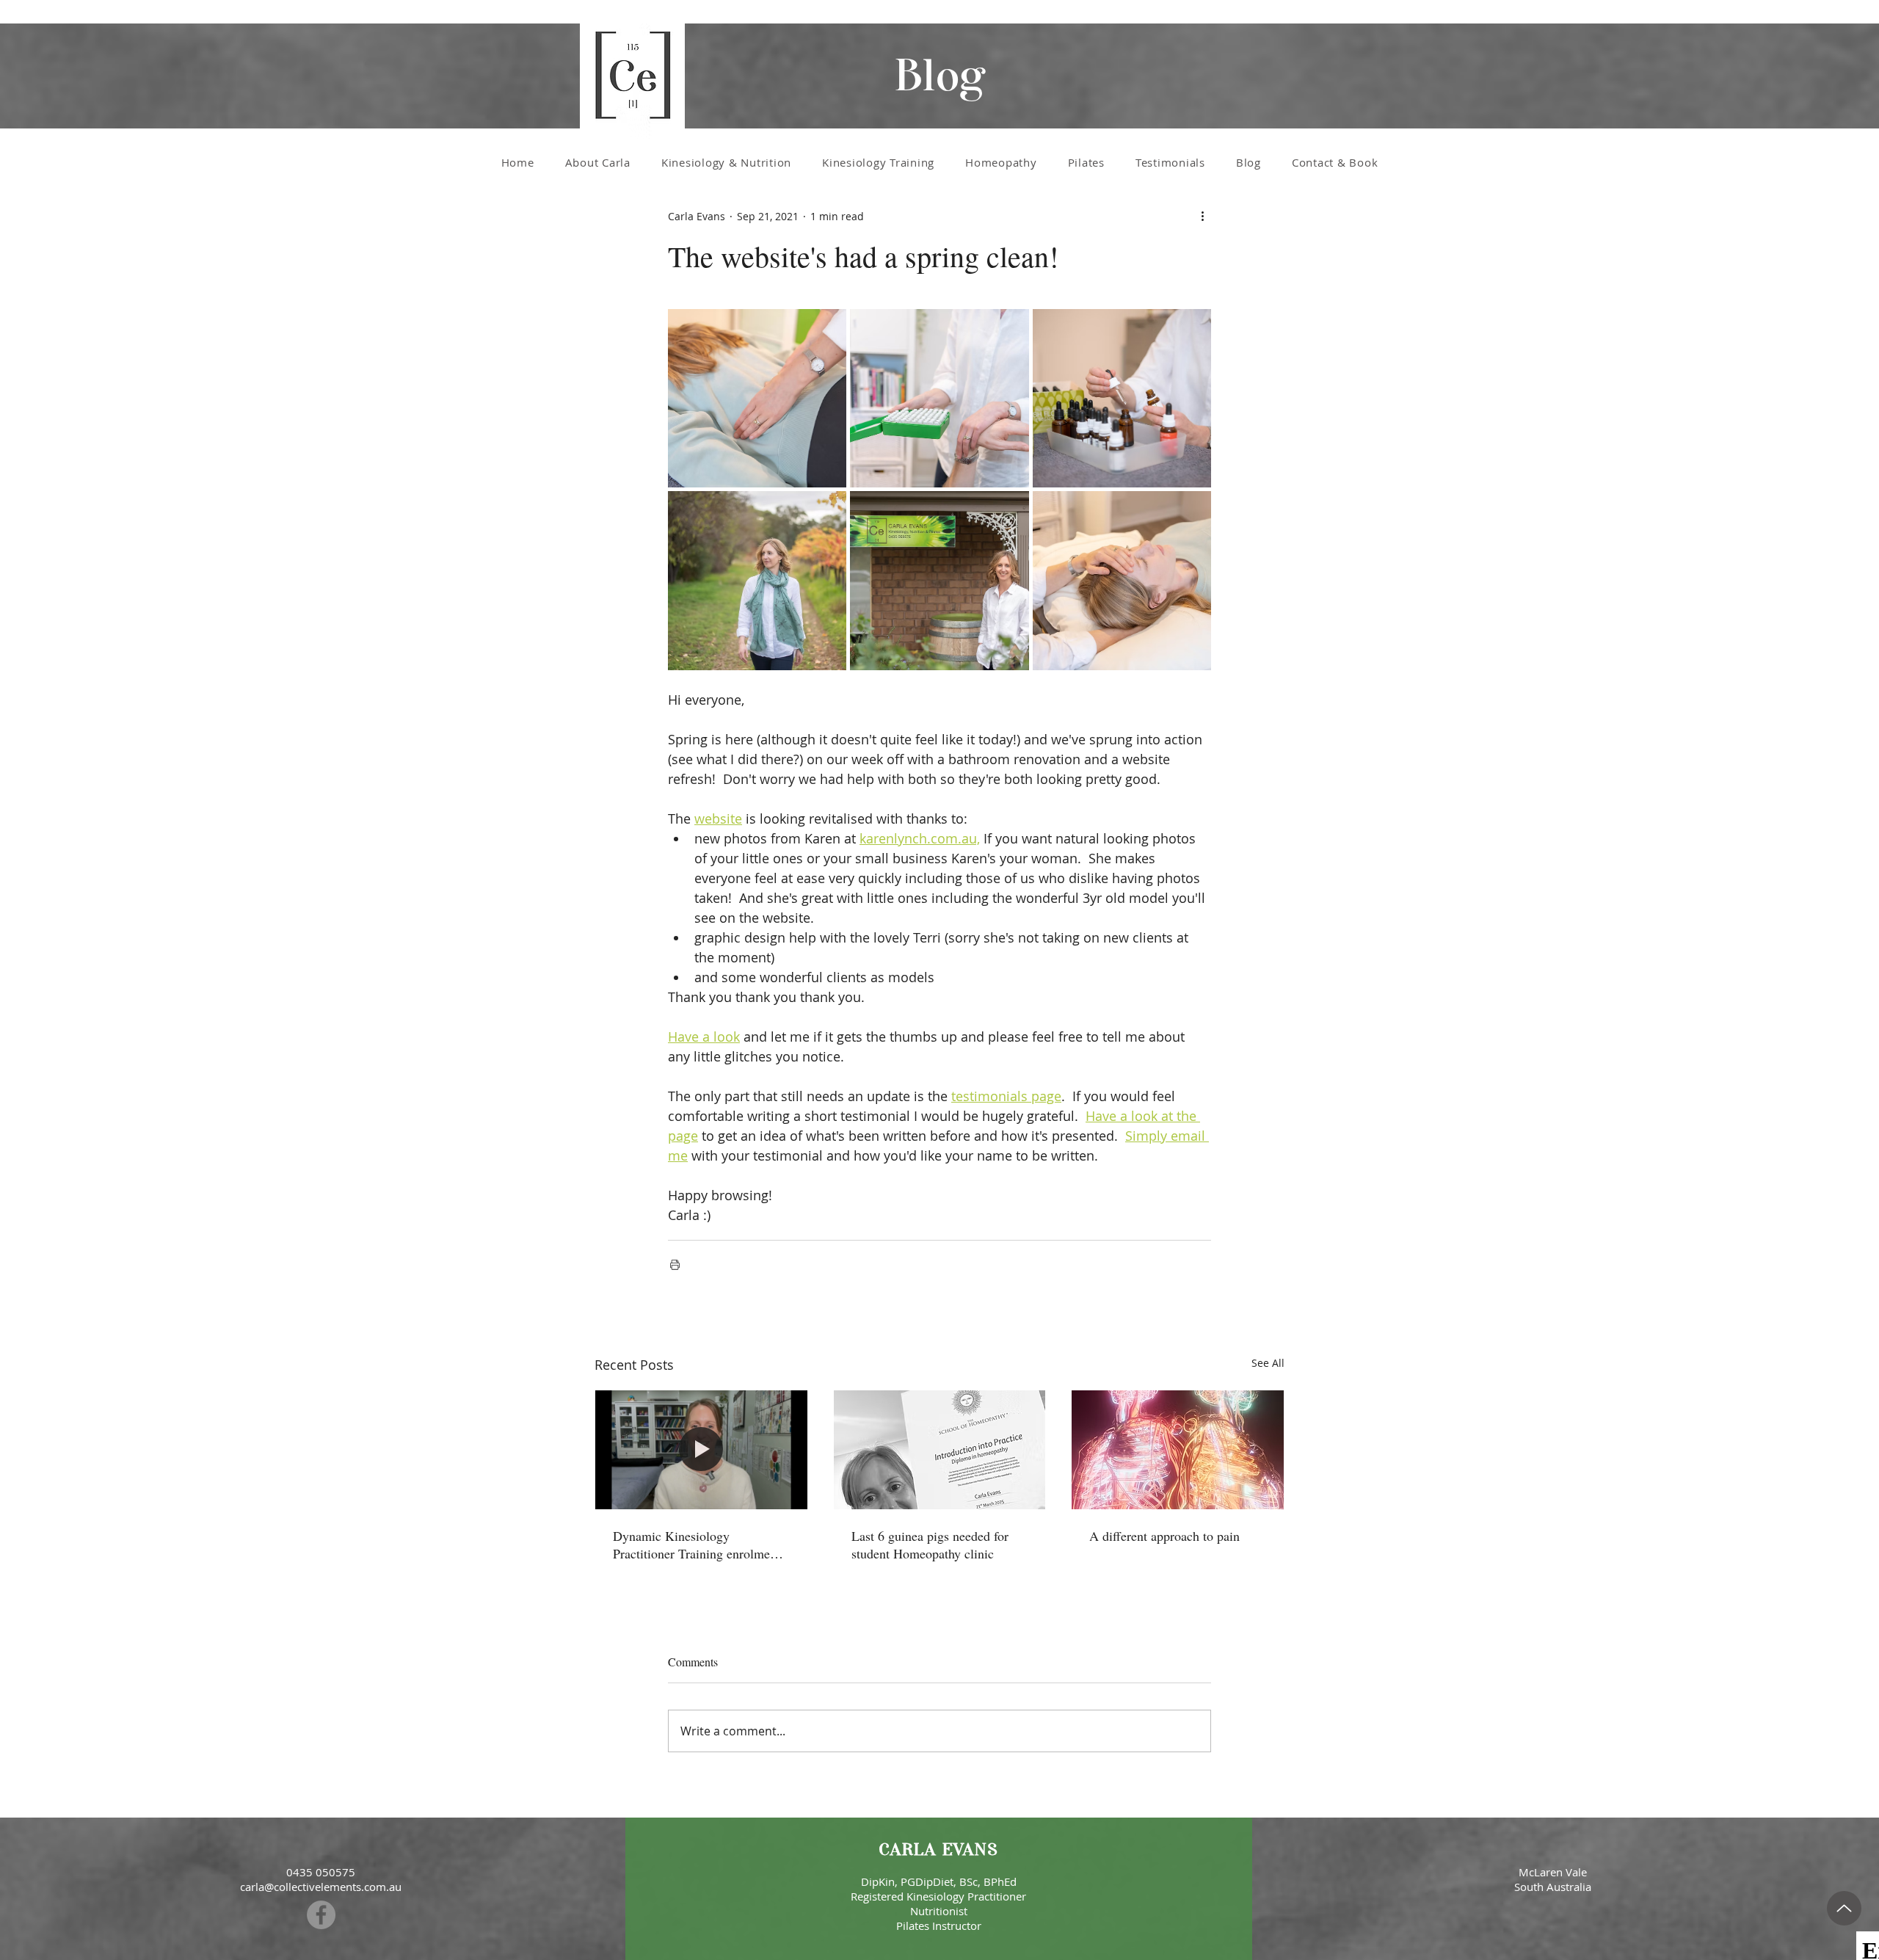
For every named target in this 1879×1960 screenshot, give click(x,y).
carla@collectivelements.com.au (321, 1887)
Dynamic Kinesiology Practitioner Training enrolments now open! (699, 1545)
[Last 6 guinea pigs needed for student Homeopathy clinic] (940, 1450)
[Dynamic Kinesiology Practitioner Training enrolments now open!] (701, 1450)
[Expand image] (757, 398)
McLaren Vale (1553, 1872)
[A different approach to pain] (1178, 1450)
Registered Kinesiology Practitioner (938, 1896)
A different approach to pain (1164, 1536)
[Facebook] (321, 1915)
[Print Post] (675, 1264)
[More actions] (1202, 216)
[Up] (1844, 1908)
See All (1268, 1363)
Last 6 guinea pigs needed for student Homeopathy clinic (930, 1545)
